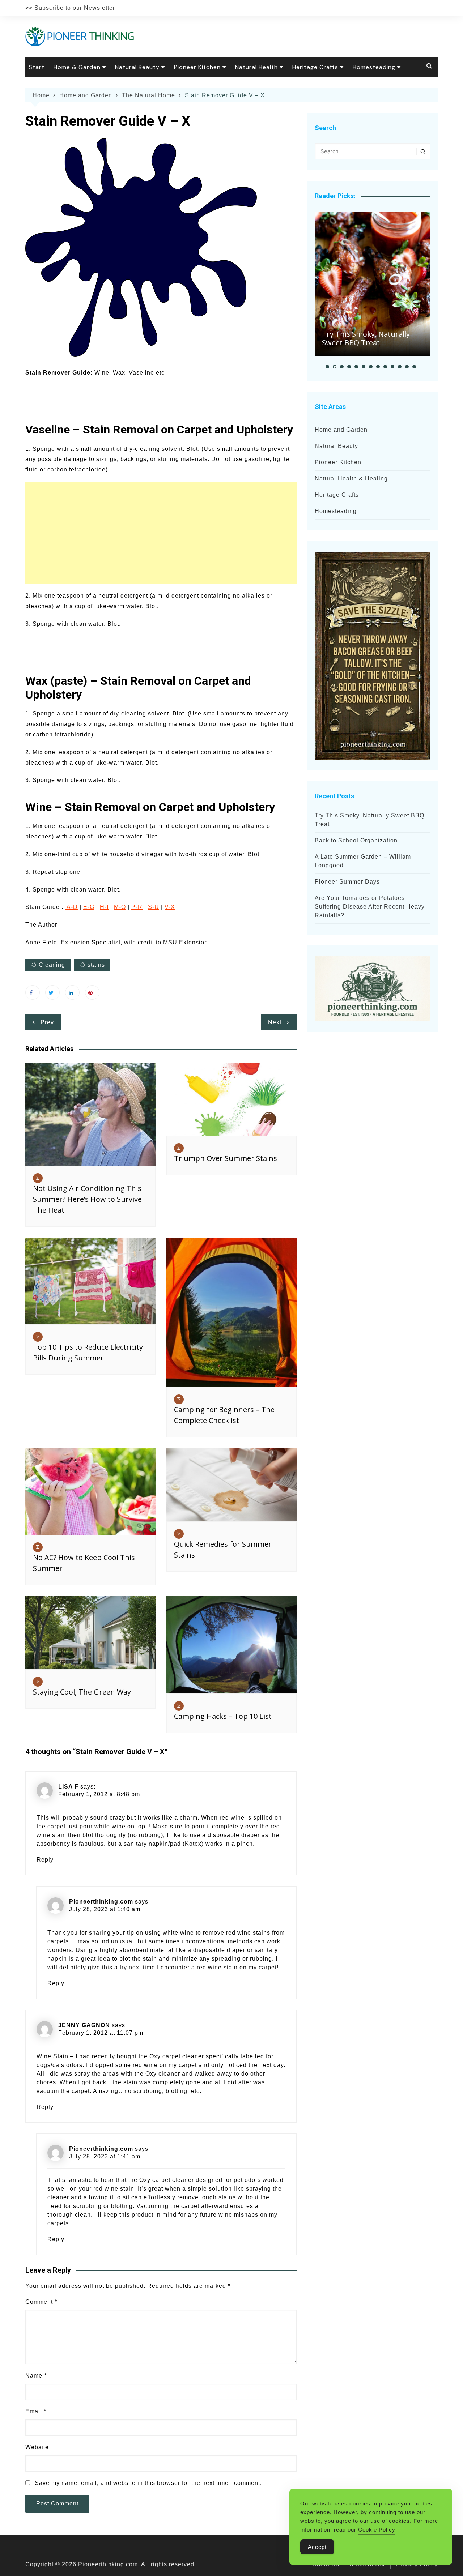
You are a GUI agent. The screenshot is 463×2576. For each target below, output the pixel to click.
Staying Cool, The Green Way (82, 1692)
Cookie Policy (377, 2530)
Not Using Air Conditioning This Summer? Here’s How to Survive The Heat (87, 1199)
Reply (45, 1860)
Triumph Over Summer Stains (226, 1158)
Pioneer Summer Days (347, 882)
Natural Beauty (137, 67)
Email (36, 2411)
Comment (41, 2302)
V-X (170, 907)
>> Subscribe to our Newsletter (70, 8)
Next (275, 1022)
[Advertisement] (161, 533)
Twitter (52, 992)
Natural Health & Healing (351, 479)
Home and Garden (341, 430)
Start (37, 67)
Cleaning (52, 965)
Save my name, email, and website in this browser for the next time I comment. (148, 2483)
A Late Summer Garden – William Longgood (363, 861)
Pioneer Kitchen (197, 67)
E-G (89, 907)
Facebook (33, 992)
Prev (47, 1022)
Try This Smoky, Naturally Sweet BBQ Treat (366, 338)
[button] (327, 367)
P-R (137, 907)
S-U (154, 907)
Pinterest (92, 992)
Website (37, 2447)
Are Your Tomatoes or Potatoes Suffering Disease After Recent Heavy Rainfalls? (370, 907)
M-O (120, 907)
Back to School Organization (356, 840)
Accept (317, 2547)
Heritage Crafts (315, 67)
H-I (104, 907)
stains (96, 965)
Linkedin (72, 992)
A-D (71, 907)
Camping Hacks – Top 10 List (223, 1716)
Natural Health (256, 67)
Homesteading (374, 67)
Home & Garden (77, 67)
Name (36, 2376)
